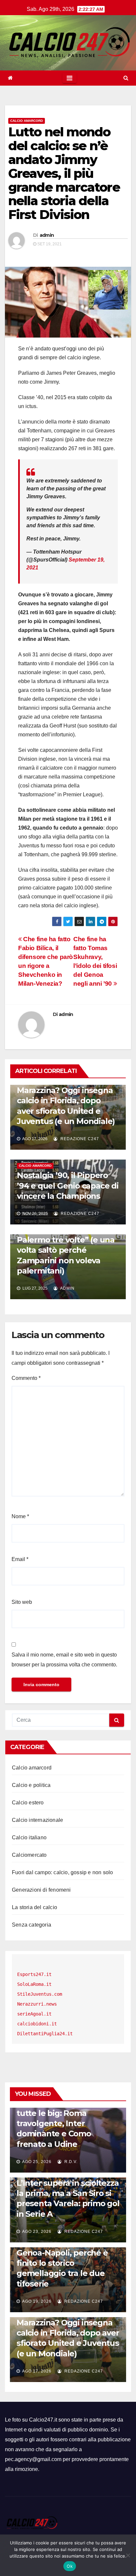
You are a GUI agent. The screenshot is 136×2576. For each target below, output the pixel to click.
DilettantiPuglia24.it (45, 2034)
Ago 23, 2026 (37, 2232)
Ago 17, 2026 (37, 2371)
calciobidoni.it (37, 2024)
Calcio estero (28, 1803)
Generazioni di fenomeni (41, 1890)
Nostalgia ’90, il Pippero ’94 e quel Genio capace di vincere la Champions (68, 1185)
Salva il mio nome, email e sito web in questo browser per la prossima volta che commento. (64, 1660)
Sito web (22, 1602)
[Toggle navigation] (69, 78)
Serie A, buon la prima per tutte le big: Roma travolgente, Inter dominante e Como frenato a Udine (67, 2124)
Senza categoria (32, 1925)
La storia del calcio (34, 1907)
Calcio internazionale (37, 1820)
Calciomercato (29, 1855)
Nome (20, 1516)
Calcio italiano (29, 1837)
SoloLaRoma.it (34, 1984)
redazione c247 (79, 1139)
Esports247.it (34, 1974)
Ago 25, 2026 (37, 2162)
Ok (70, 2566)
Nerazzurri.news (37, 2004)
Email (20, 1559)
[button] (126, 78)
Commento (26, 1378)
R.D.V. (70, 2162)
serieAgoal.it (34, 2014)
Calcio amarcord (27, 121)
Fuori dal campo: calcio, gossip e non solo (62, 1872)
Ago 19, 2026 (37, 2301)
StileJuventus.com (40, 1994)
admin (47, 235)
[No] (128, 2555)
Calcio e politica (31, 1785)
